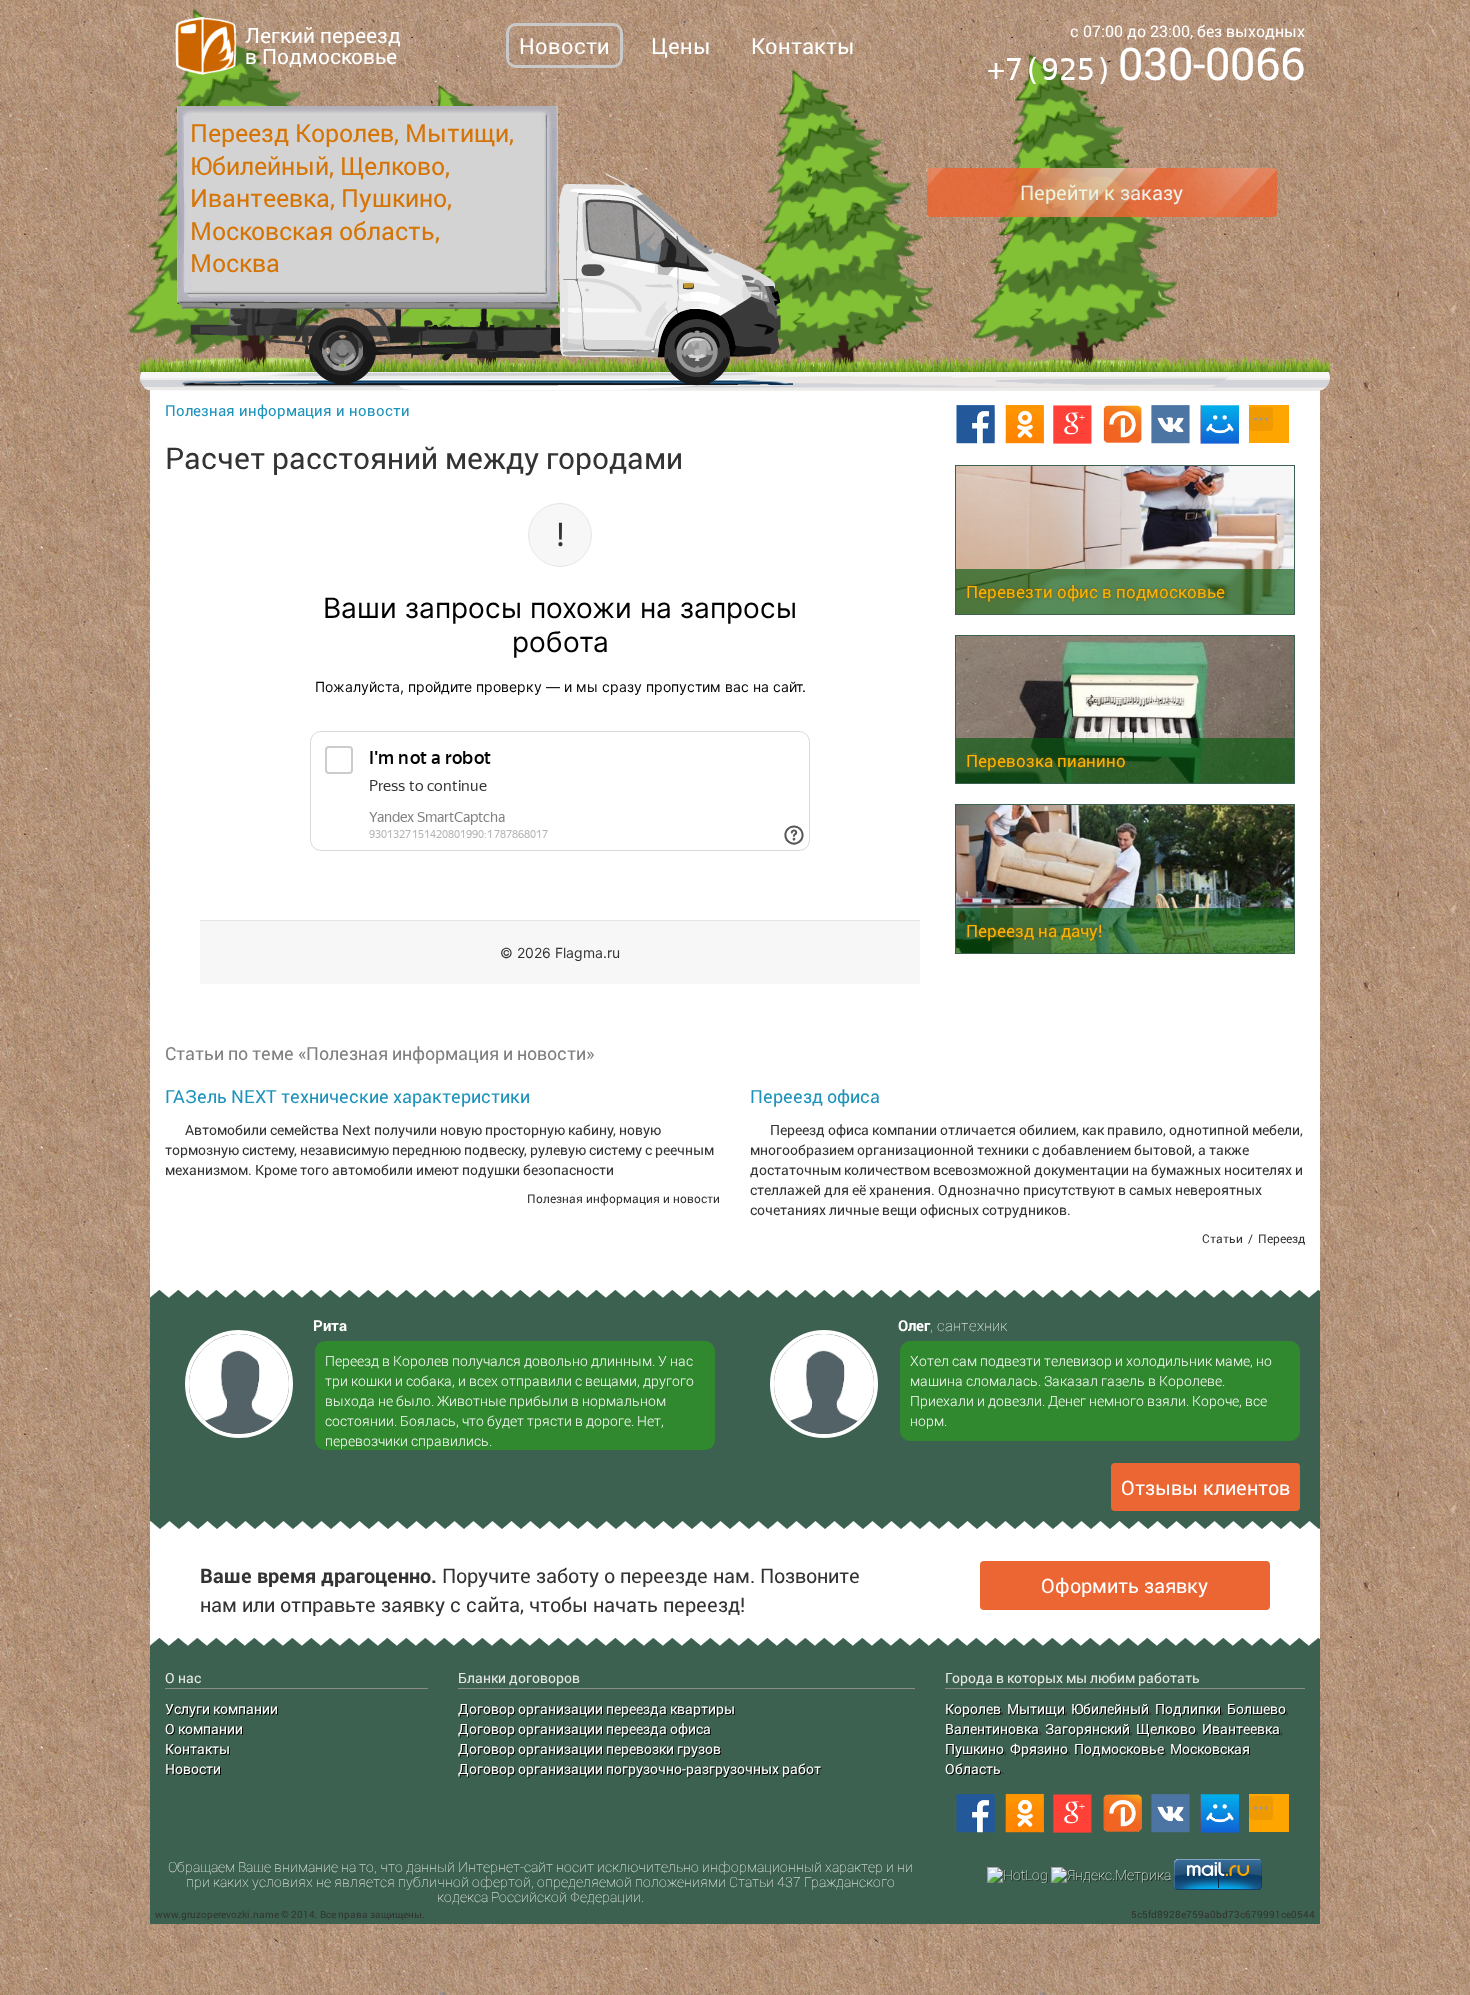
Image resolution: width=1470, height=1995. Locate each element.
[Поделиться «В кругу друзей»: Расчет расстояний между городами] (1122, 425)
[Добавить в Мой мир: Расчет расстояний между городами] (1220, 425)
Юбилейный (1110, 1708)
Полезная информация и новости (287, 410)
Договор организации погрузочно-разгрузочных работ (639, 1768)
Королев (973, 1708)
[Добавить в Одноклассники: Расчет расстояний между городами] (1024, 425)
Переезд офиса (815, 1096)
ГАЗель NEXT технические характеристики (347, 1096)
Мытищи (1036, 1708)
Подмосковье (1119, 1748)
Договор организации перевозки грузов (589, 1748)
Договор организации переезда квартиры (596, 1708)
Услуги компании (221, 1708)
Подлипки (1188, 1708)
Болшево (1256, 1708)
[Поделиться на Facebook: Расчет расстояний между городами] (975, 425)
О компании (204, 1728)
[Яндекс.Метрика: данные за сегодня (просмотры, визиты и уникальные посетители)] (1111, 1875)
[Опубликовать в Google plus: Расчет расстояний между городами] (1073, 425)
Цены (680, 45)
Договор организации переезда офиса (584, 1728)
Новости (564, 45)
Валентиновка (992, 1728)
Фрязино (1039, 1748)
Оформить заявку (1124, 1585)
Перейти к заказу (1101, 192)
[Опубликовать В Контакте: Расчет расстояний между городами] (1171, 425)
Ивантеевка (1241, 1728)
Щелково (1166, 1728)
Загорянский (1087, 1728)
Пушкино (974, 1748)
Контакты (802, 45)
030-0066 (1146, 66)
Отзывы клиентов (1205, 1487)
